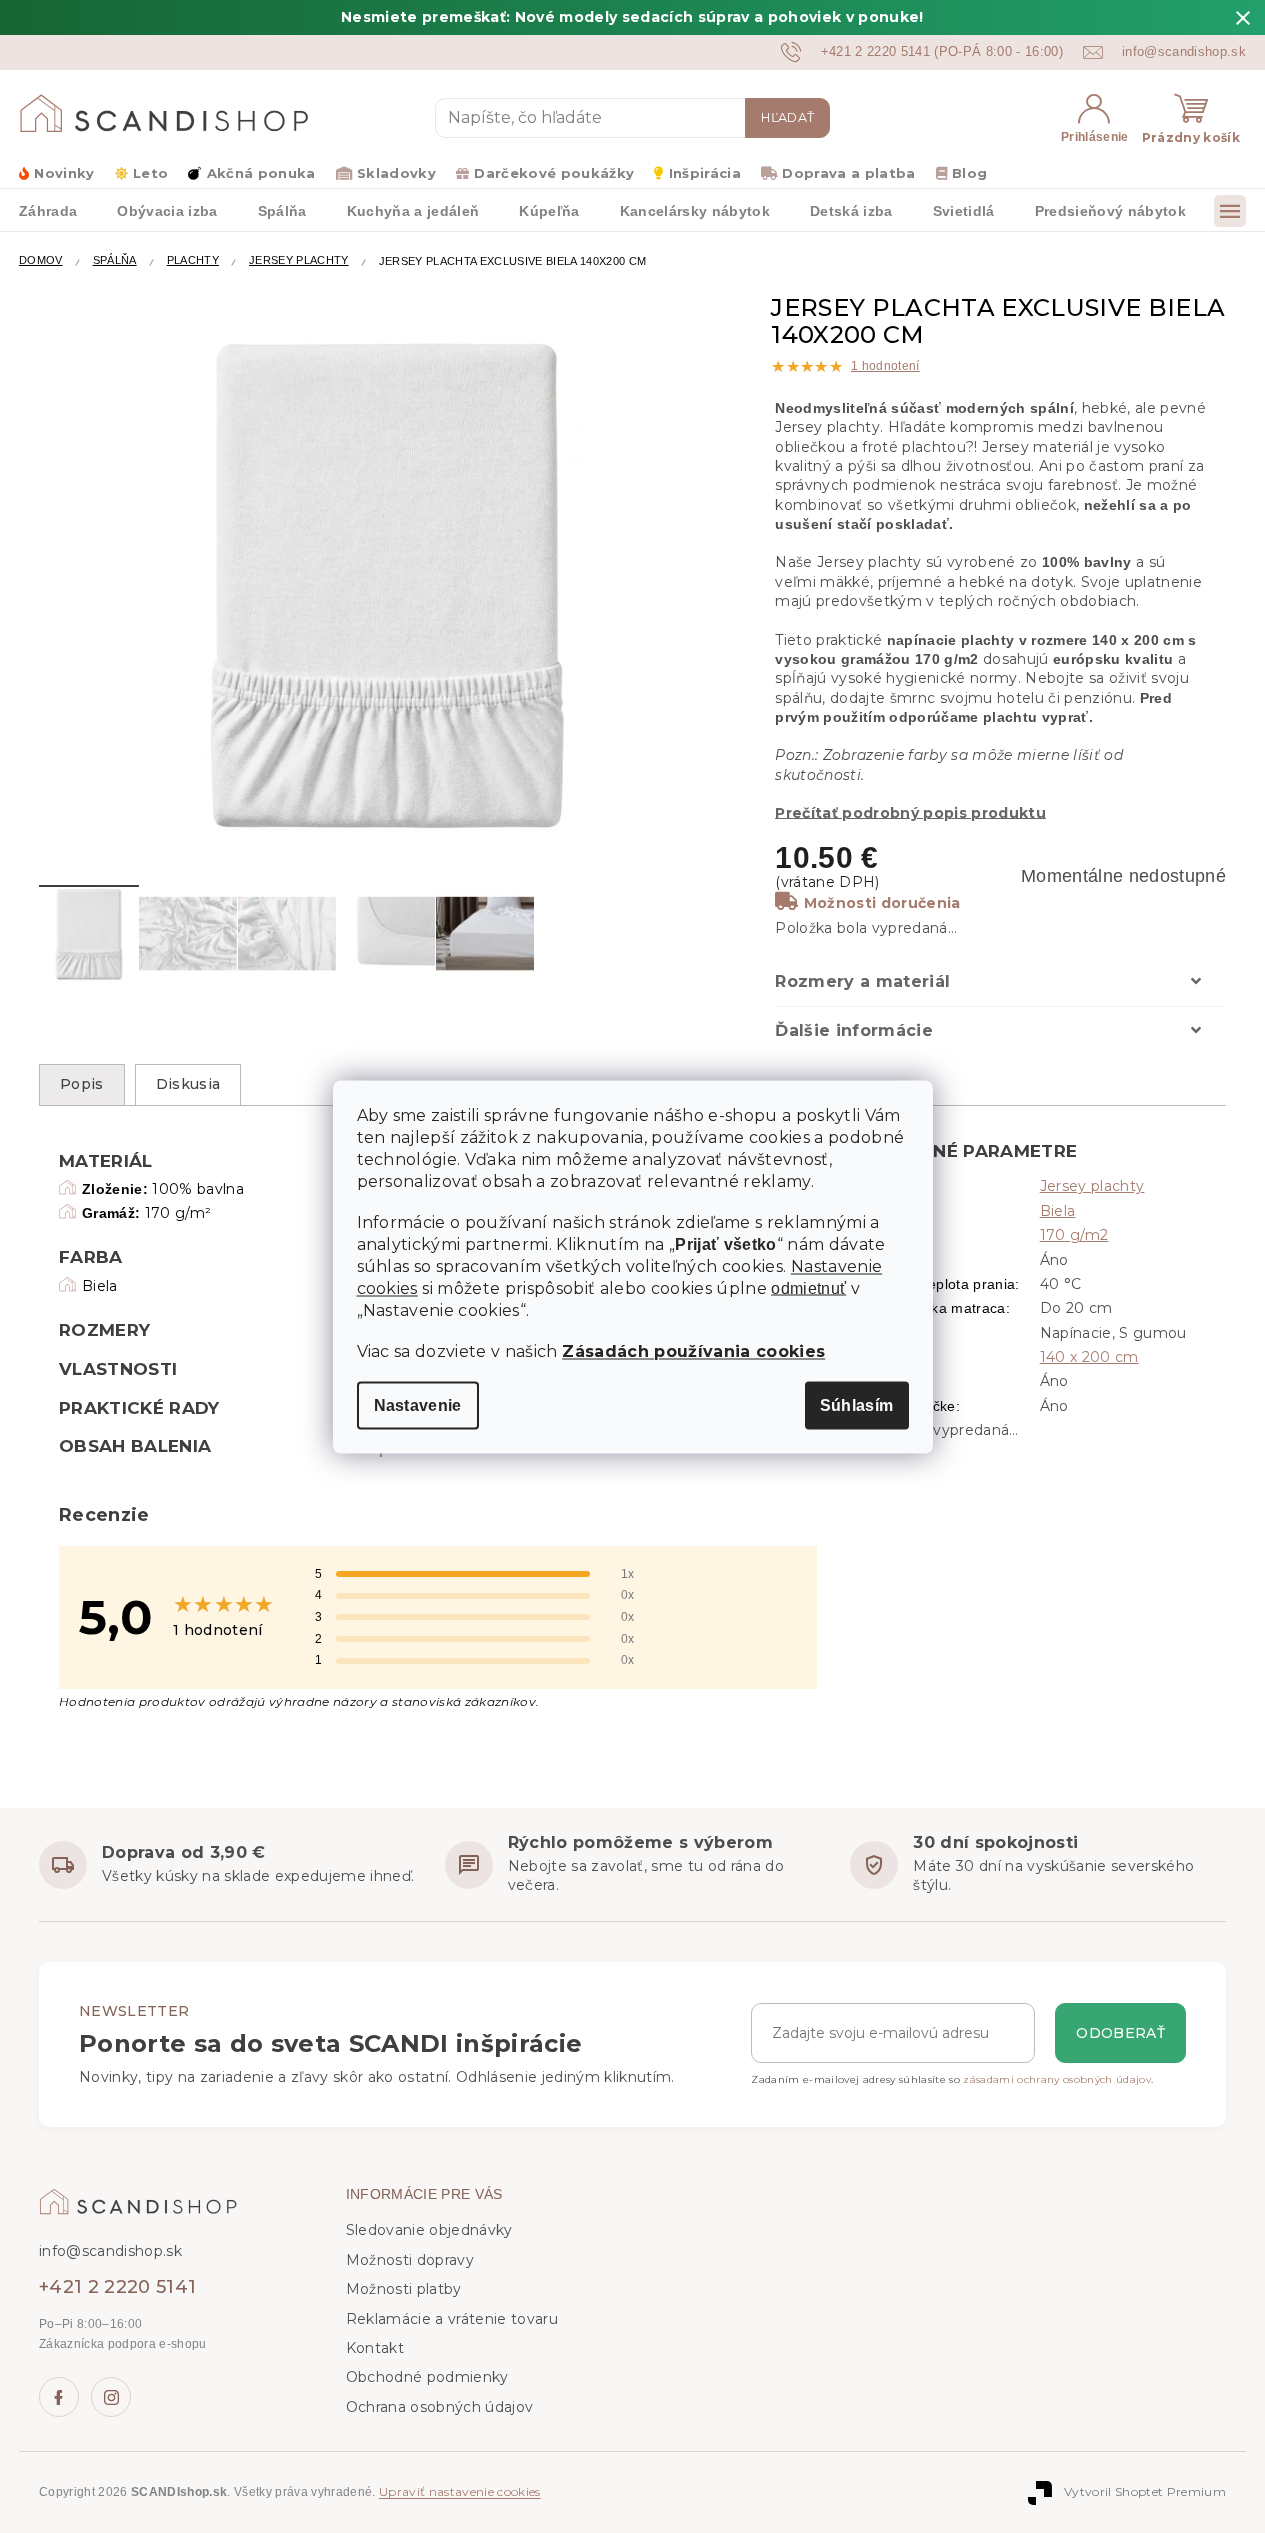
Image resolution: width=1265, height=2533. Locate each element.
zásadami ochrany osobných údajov (1057, 2079)
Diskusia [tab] (188, 1084)
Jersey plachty (1092, 1186)
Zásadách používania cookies (693, 1350)
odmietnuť (808, 1288)
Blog (969, 173)
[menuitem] (167, 210)
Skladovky (396, 173)
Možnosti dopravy (410, 2260)
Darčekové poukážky (554, 173)
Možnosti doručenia (882, 903)
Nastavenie (418, 1404)
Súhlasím (857, 1404)
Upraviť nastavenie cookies (460, 2491)
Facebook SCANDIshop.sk (59, 2397)
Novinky (64, 173)
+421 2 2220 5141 (117, 2287)
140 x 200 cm (1089, 1357)
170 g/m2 (1074, 1235)
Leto (150, 173)
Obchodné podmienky (427, 2377)
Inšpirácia (705, 173)
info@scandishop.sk (110, 2251)
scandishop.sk (111, 2397)
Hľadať (787, 117)
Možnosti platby (404, 2289)
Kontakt (375, 2348)
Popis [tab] (82, 1084)
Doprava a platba (848, 173)
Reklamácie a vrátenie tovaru (452, 2319)
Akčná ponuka (261, 173)
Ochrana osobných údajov (440, 2407)
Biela (1058, 1211)
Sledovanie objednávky (429, 2230)
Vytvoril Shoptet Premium (1145, 2491)
